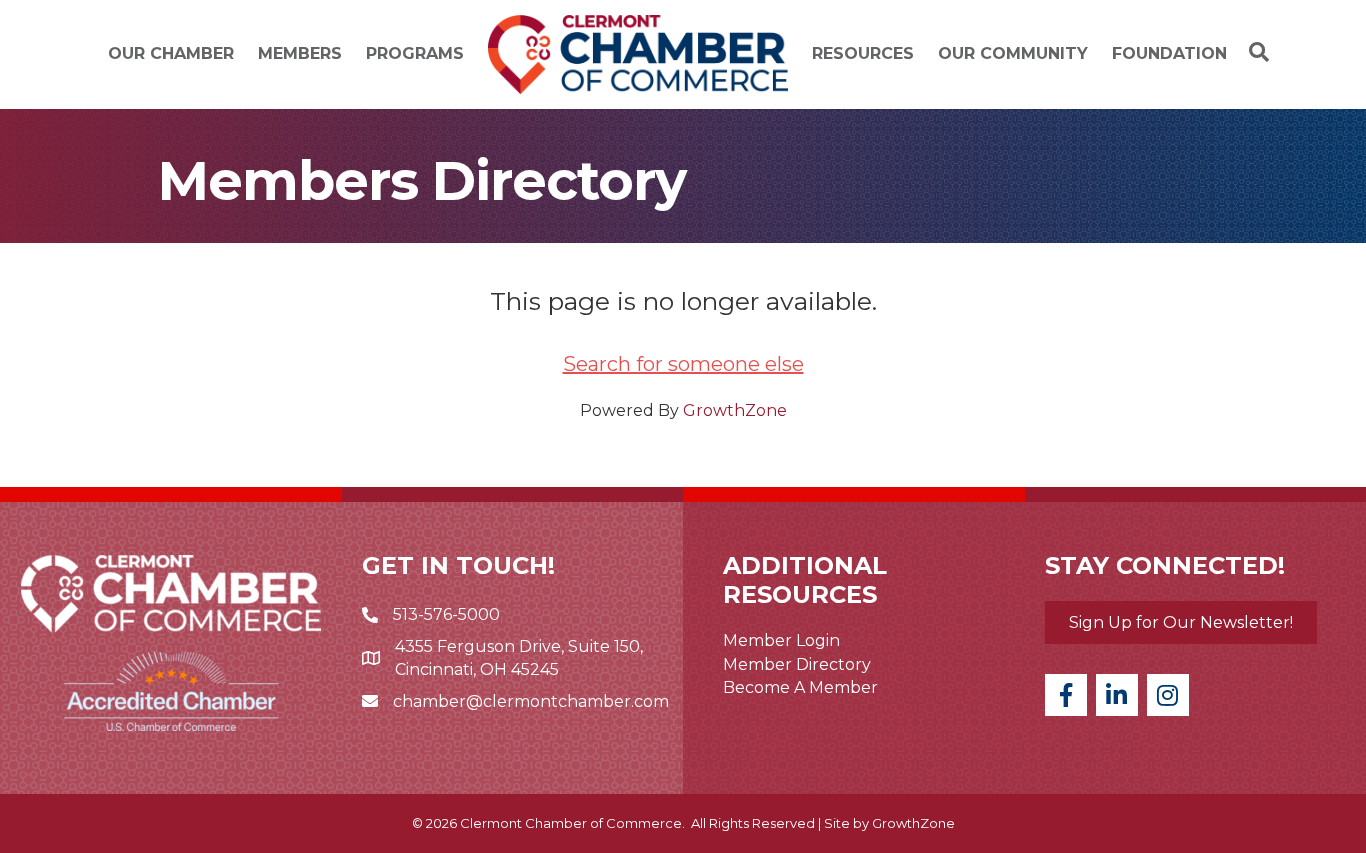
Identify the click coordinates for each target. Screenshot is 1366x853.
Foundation (1169, 53)
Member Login (781, 640)
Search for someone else (683, 364)
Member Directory (797, 664)
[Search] (1254, 52)
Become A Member (800, 687)
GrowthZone (735, 410)
